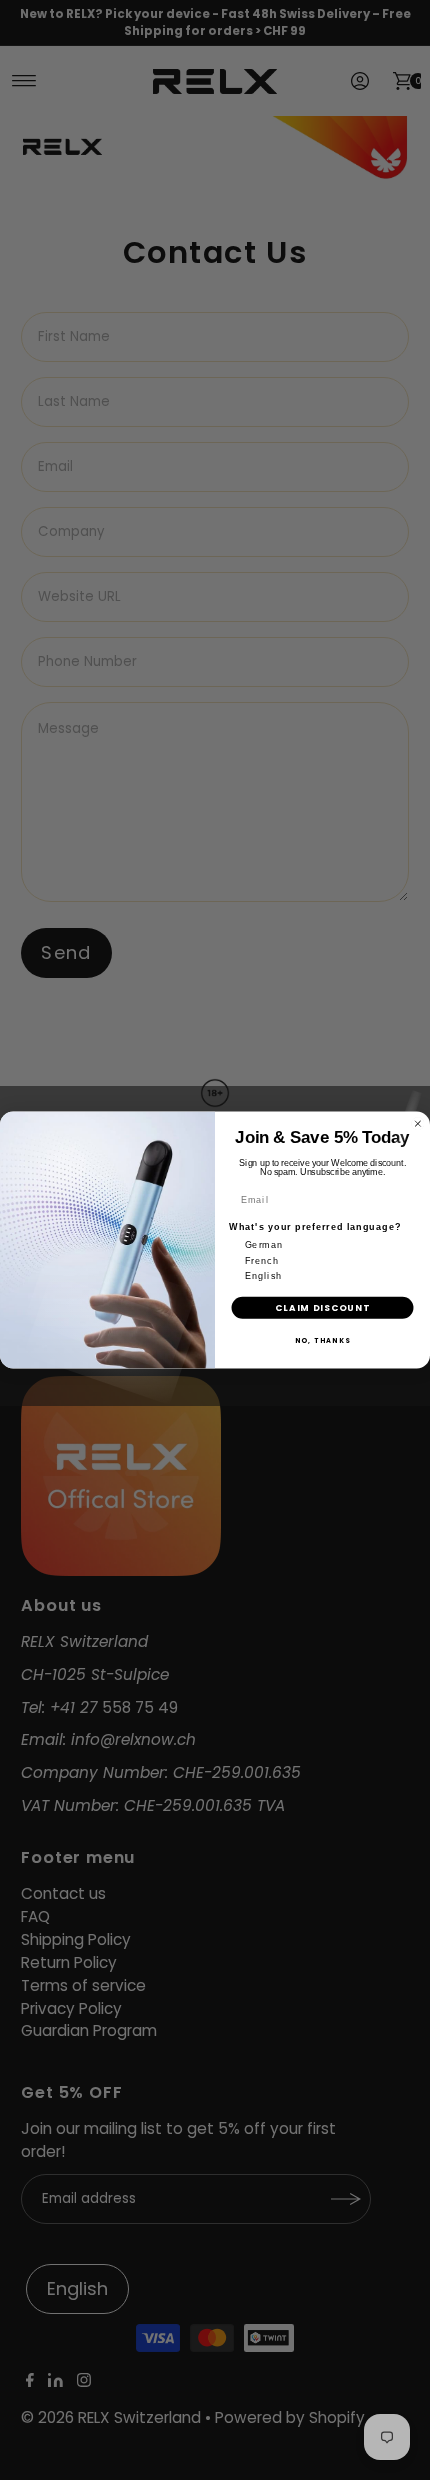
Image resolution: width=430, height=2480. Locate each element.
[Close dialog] (417, 1123)
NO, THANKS (323, 1340)
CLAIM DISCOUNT (322, 1307)
